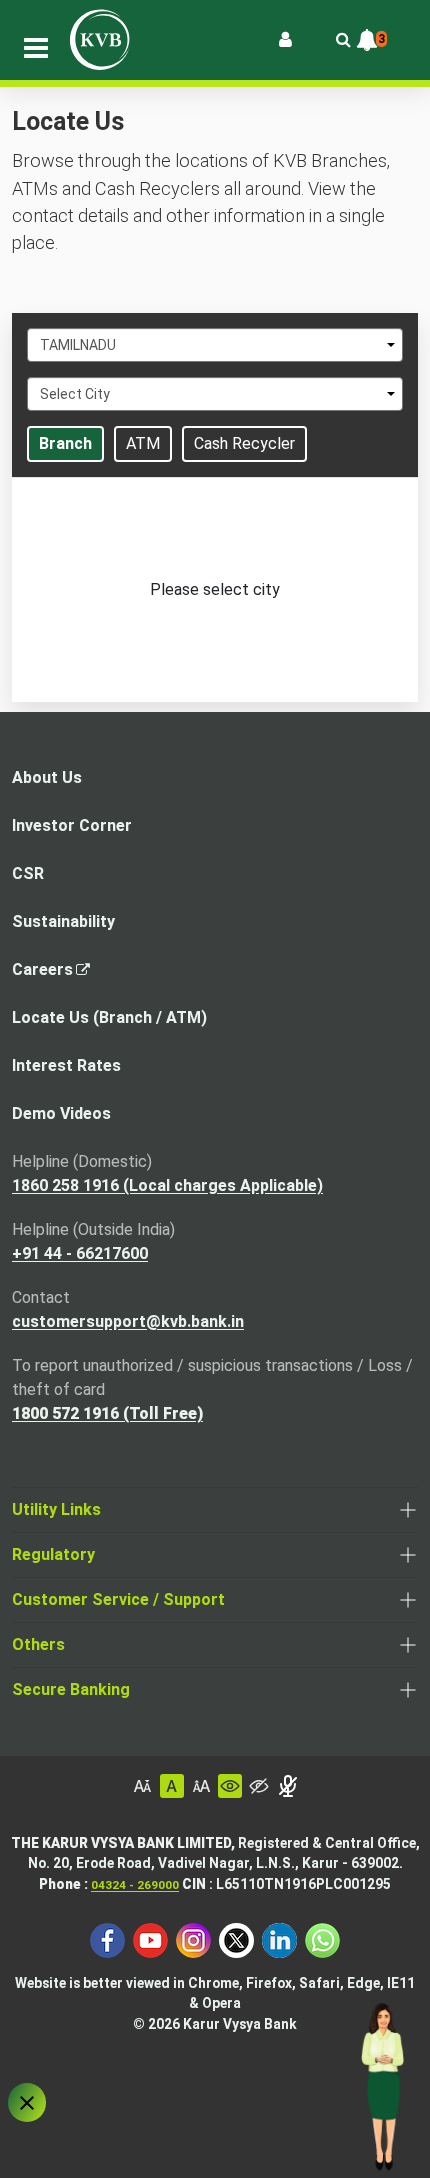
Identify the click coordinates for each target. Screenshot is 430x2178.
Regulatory (53, 1554)
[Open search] (343, 40)
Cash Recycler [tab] (244, 443)
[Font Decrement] (143, 1786)
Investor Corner (72, 825)
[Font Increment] (201, 1786)
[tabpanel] (215, 590)
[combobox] (215, 345)
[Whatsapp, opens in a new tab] (322, 1938)
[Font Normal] (172, 1786)
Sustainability (63, 921)
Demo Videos (61, 1113)
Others (38, 1644)
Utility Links (56, 1509)
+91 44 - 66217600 (80, 1253)
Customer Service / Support (118, 1599)
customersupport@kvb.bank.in (128, 1321)
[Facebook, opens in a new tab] (107, 1938)
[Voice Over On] (288, 1786)
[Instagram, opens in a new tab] (193, 1938)
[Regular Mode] (230, 1786)
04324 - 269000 (135, 1885)
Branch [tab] (65, 443)
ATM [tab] (143, 443)
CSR (28, 873)
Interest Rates (66, 1065)
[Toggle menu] (36, 48)
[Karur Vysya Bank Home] (100, 40)
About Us (47, 777)
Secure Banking (71, 1689)
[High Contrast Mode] (259, 1786)
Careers (48, 975)
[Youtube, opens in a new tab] (150, 1938)
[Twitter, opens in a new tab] (236, 1938)
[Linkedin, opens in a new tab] (279, 1938)
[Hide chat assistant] (27, 2102)
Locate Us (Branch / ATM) (109, 1017)
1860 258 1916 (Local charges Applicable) (167, 1185)
